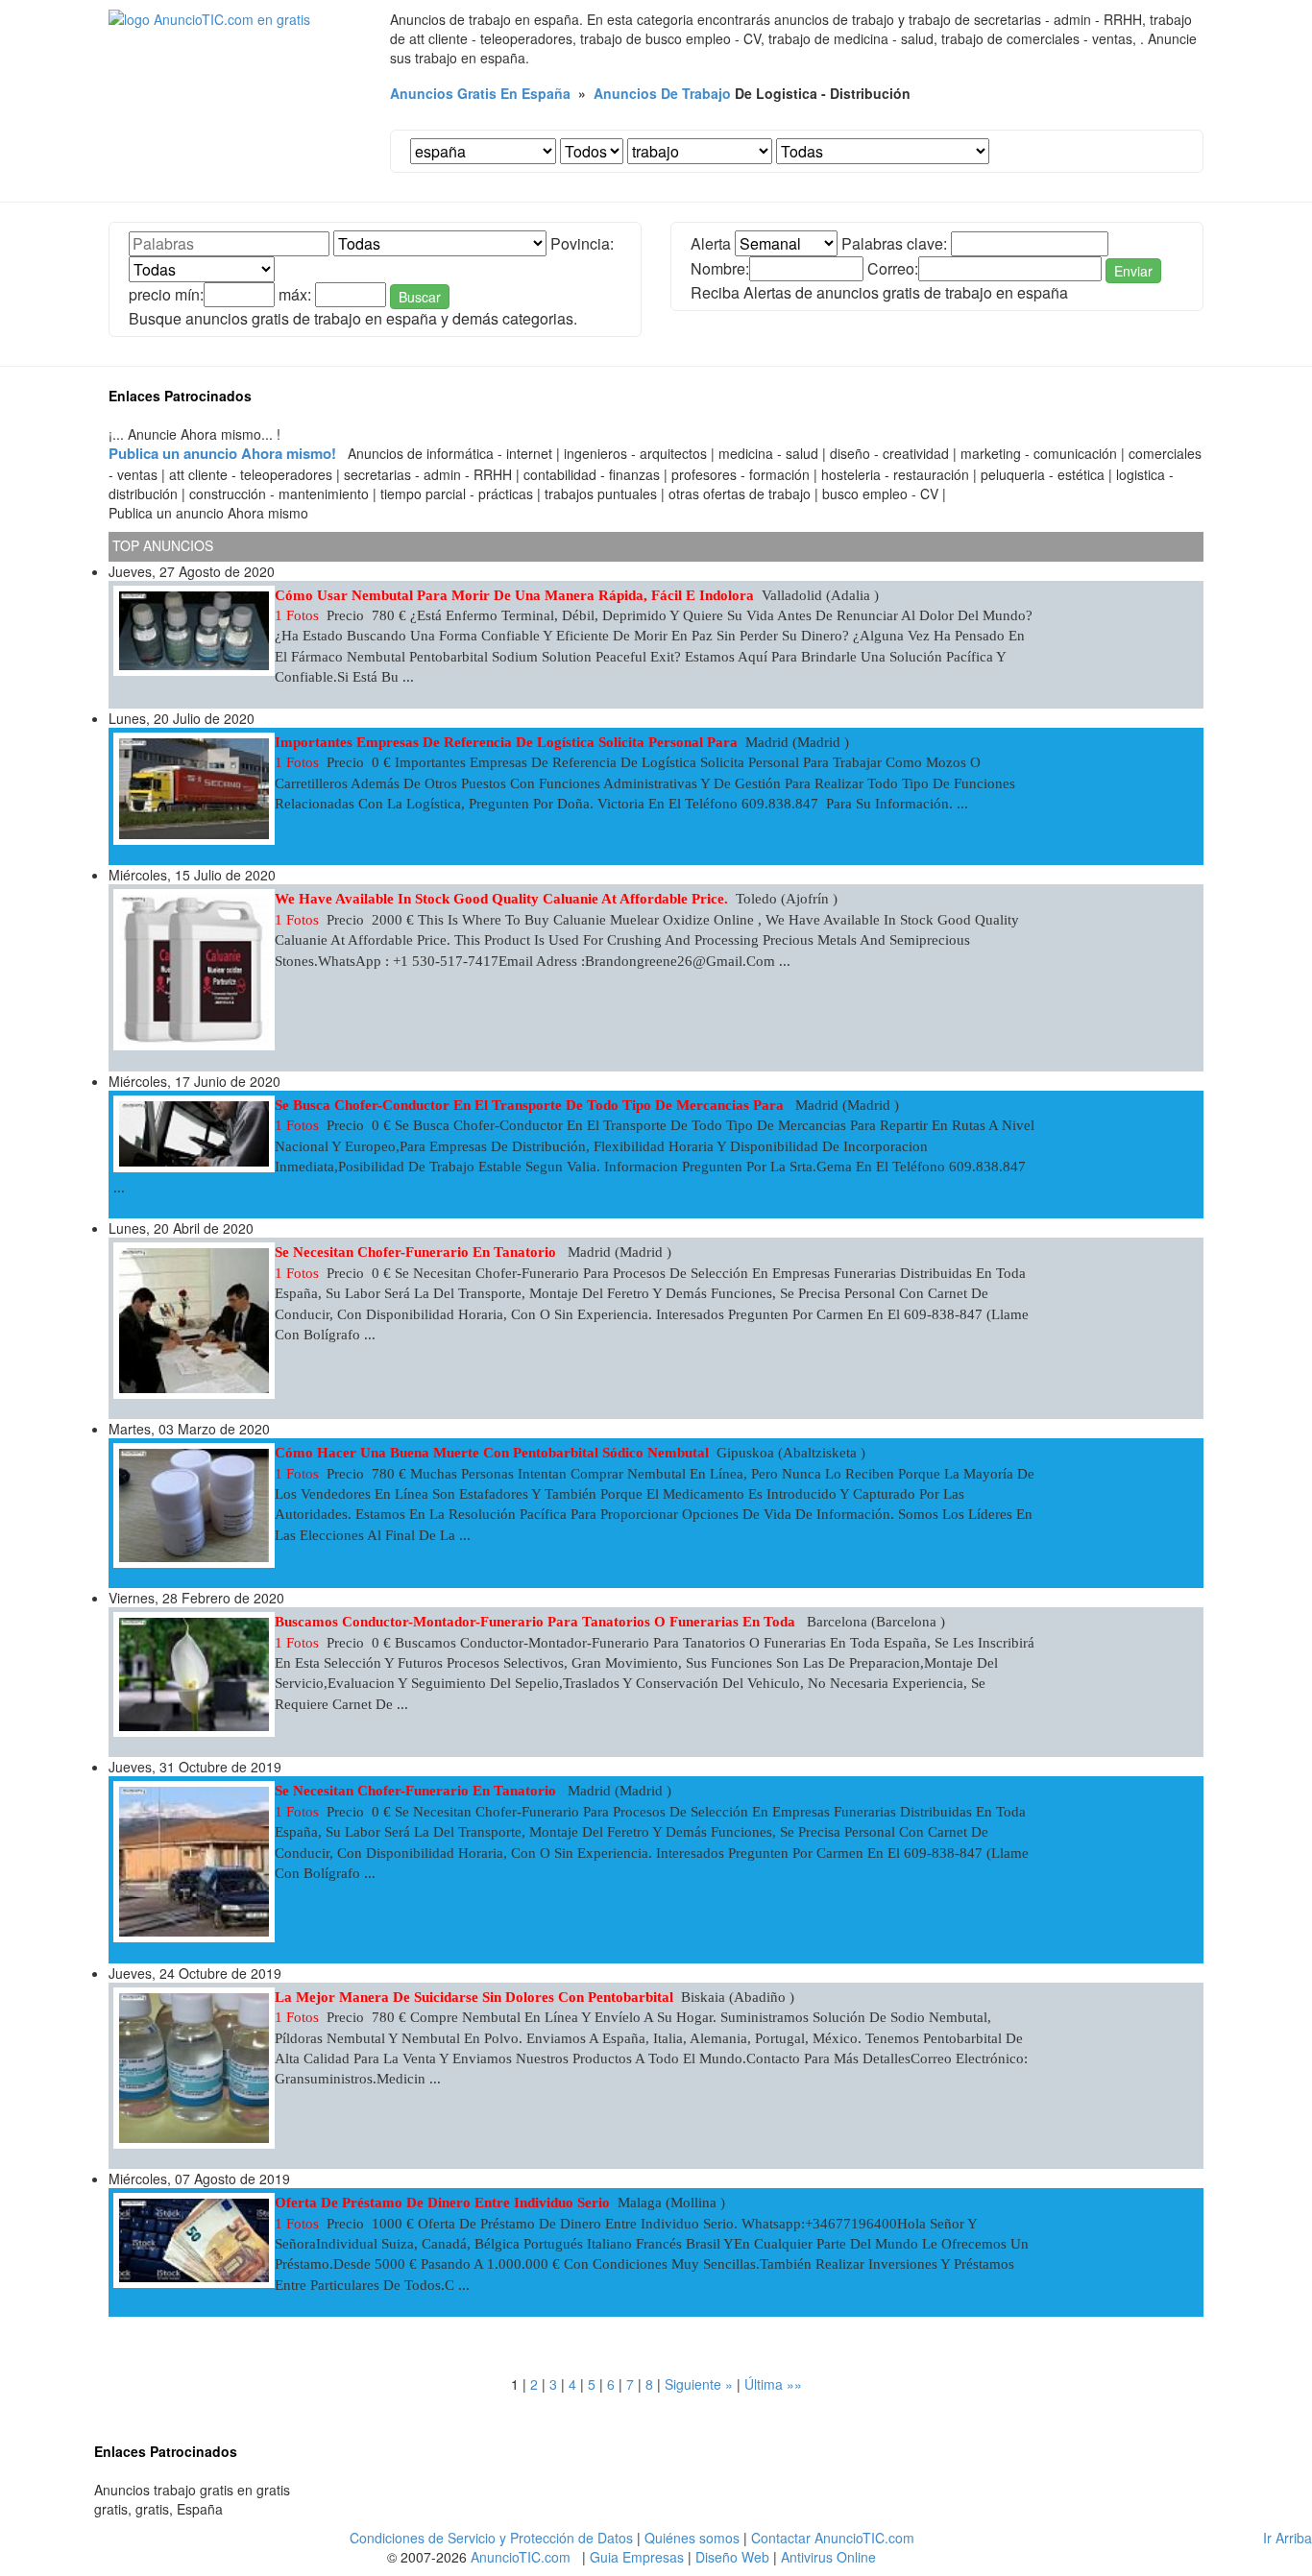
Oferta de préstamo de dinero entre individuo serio (442, 2203)
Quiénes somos (692, 2538)
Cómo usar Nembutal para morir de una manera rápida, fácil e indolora (514, 595)
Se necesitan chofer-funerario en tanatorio (417, 1252)
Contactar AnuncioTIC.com (833, 2538)
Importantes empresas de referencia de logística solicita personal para (506, 742)
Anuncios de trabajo (662, 93)
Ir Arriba (1288, 2538)
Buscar (420, 297)
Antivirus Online (828, 2557)
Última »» (773, 2384)
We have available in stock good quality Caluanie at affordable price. (501, 899)
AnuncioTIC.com (521, 2557)
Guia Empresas (637, 2557)
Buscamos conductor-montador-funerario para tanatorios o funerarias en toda (537, 1622)
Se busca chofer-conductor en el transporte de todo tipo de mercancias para (531, 1105)
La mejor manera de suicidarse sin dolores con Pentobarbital (474, 1997)
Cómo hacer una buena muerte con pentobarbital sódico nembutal (492, 1453)
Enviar (1133, 271)
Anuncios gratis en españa (480, 93)
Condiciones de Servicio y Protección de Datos (491, 2538)
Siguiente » (699, 2384)
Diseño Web (732, 2557)
